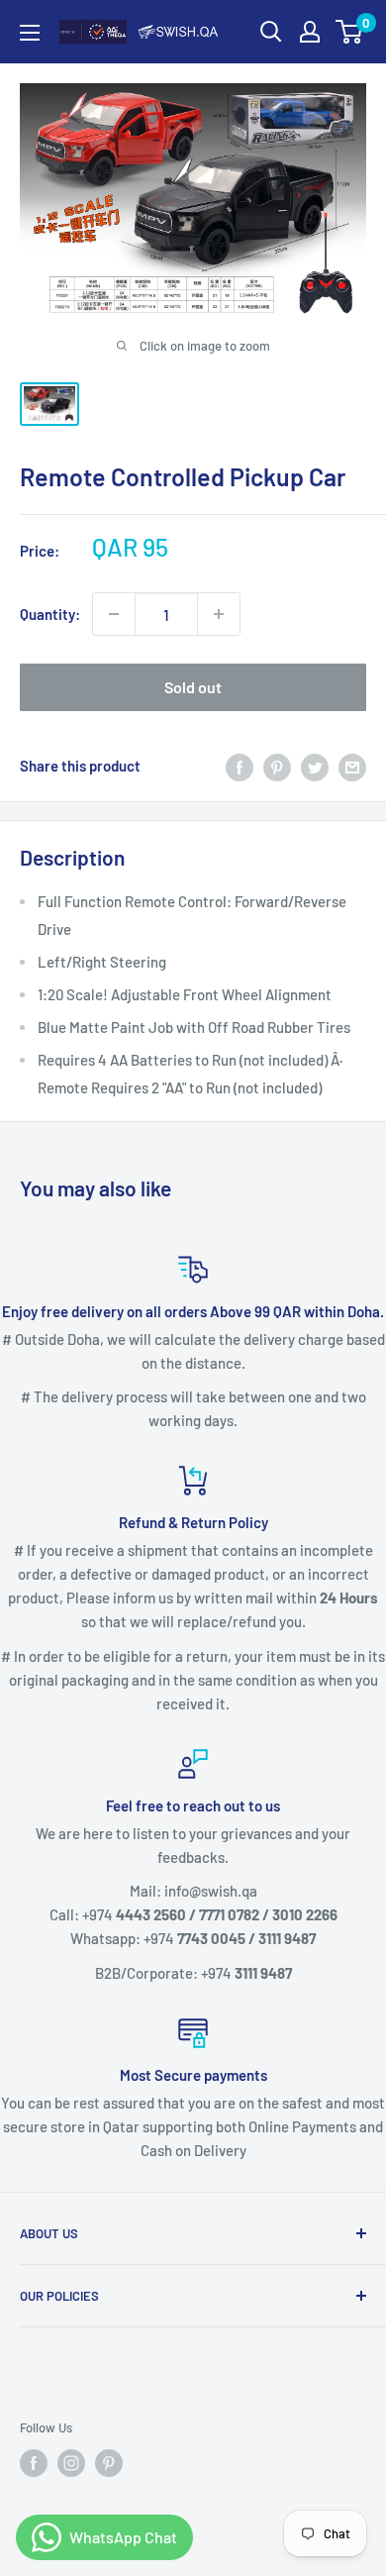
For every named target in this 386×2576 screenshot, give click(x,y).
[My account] (310, 32)
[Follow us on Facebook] (34, 2463)
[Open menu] (30, 33)
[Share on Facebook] (240, 766)
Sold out (193, 687)
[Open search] (271, 32)
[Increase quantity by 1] (219, 614)
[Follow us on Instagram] (71, 2463)
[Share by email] (352, 766)
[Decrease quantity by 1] (114, 614)
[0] (350, 32)
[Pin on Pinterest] (277, 766)
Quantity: (50, 614)
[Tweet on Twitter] (315, 766)
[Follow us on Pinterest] (109, 2463)
